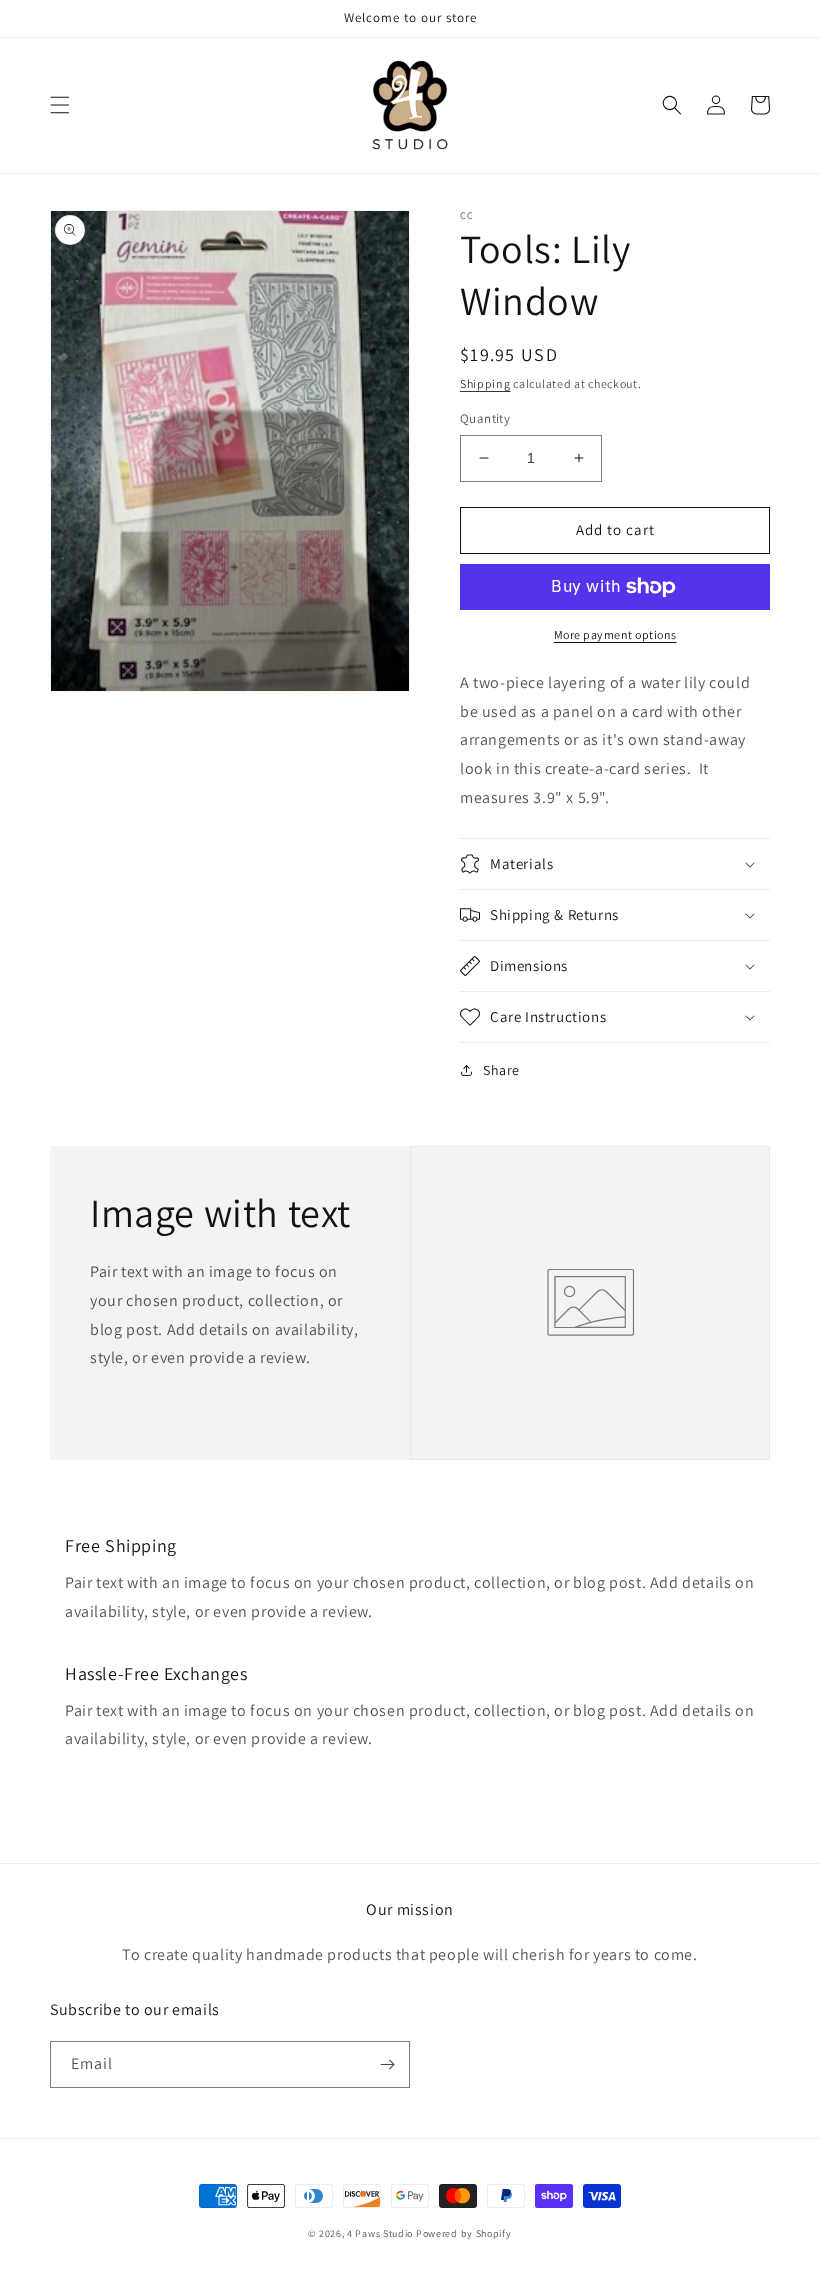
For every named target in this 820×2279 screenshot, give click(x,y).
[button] (60, 105)
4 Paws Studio (380, 2233)
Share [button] (501, 1070)
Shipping (485, 383)
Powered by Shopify (464, 2233)
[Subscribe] (387, 2064)
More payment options (615, 634)
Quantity (485, 418)
